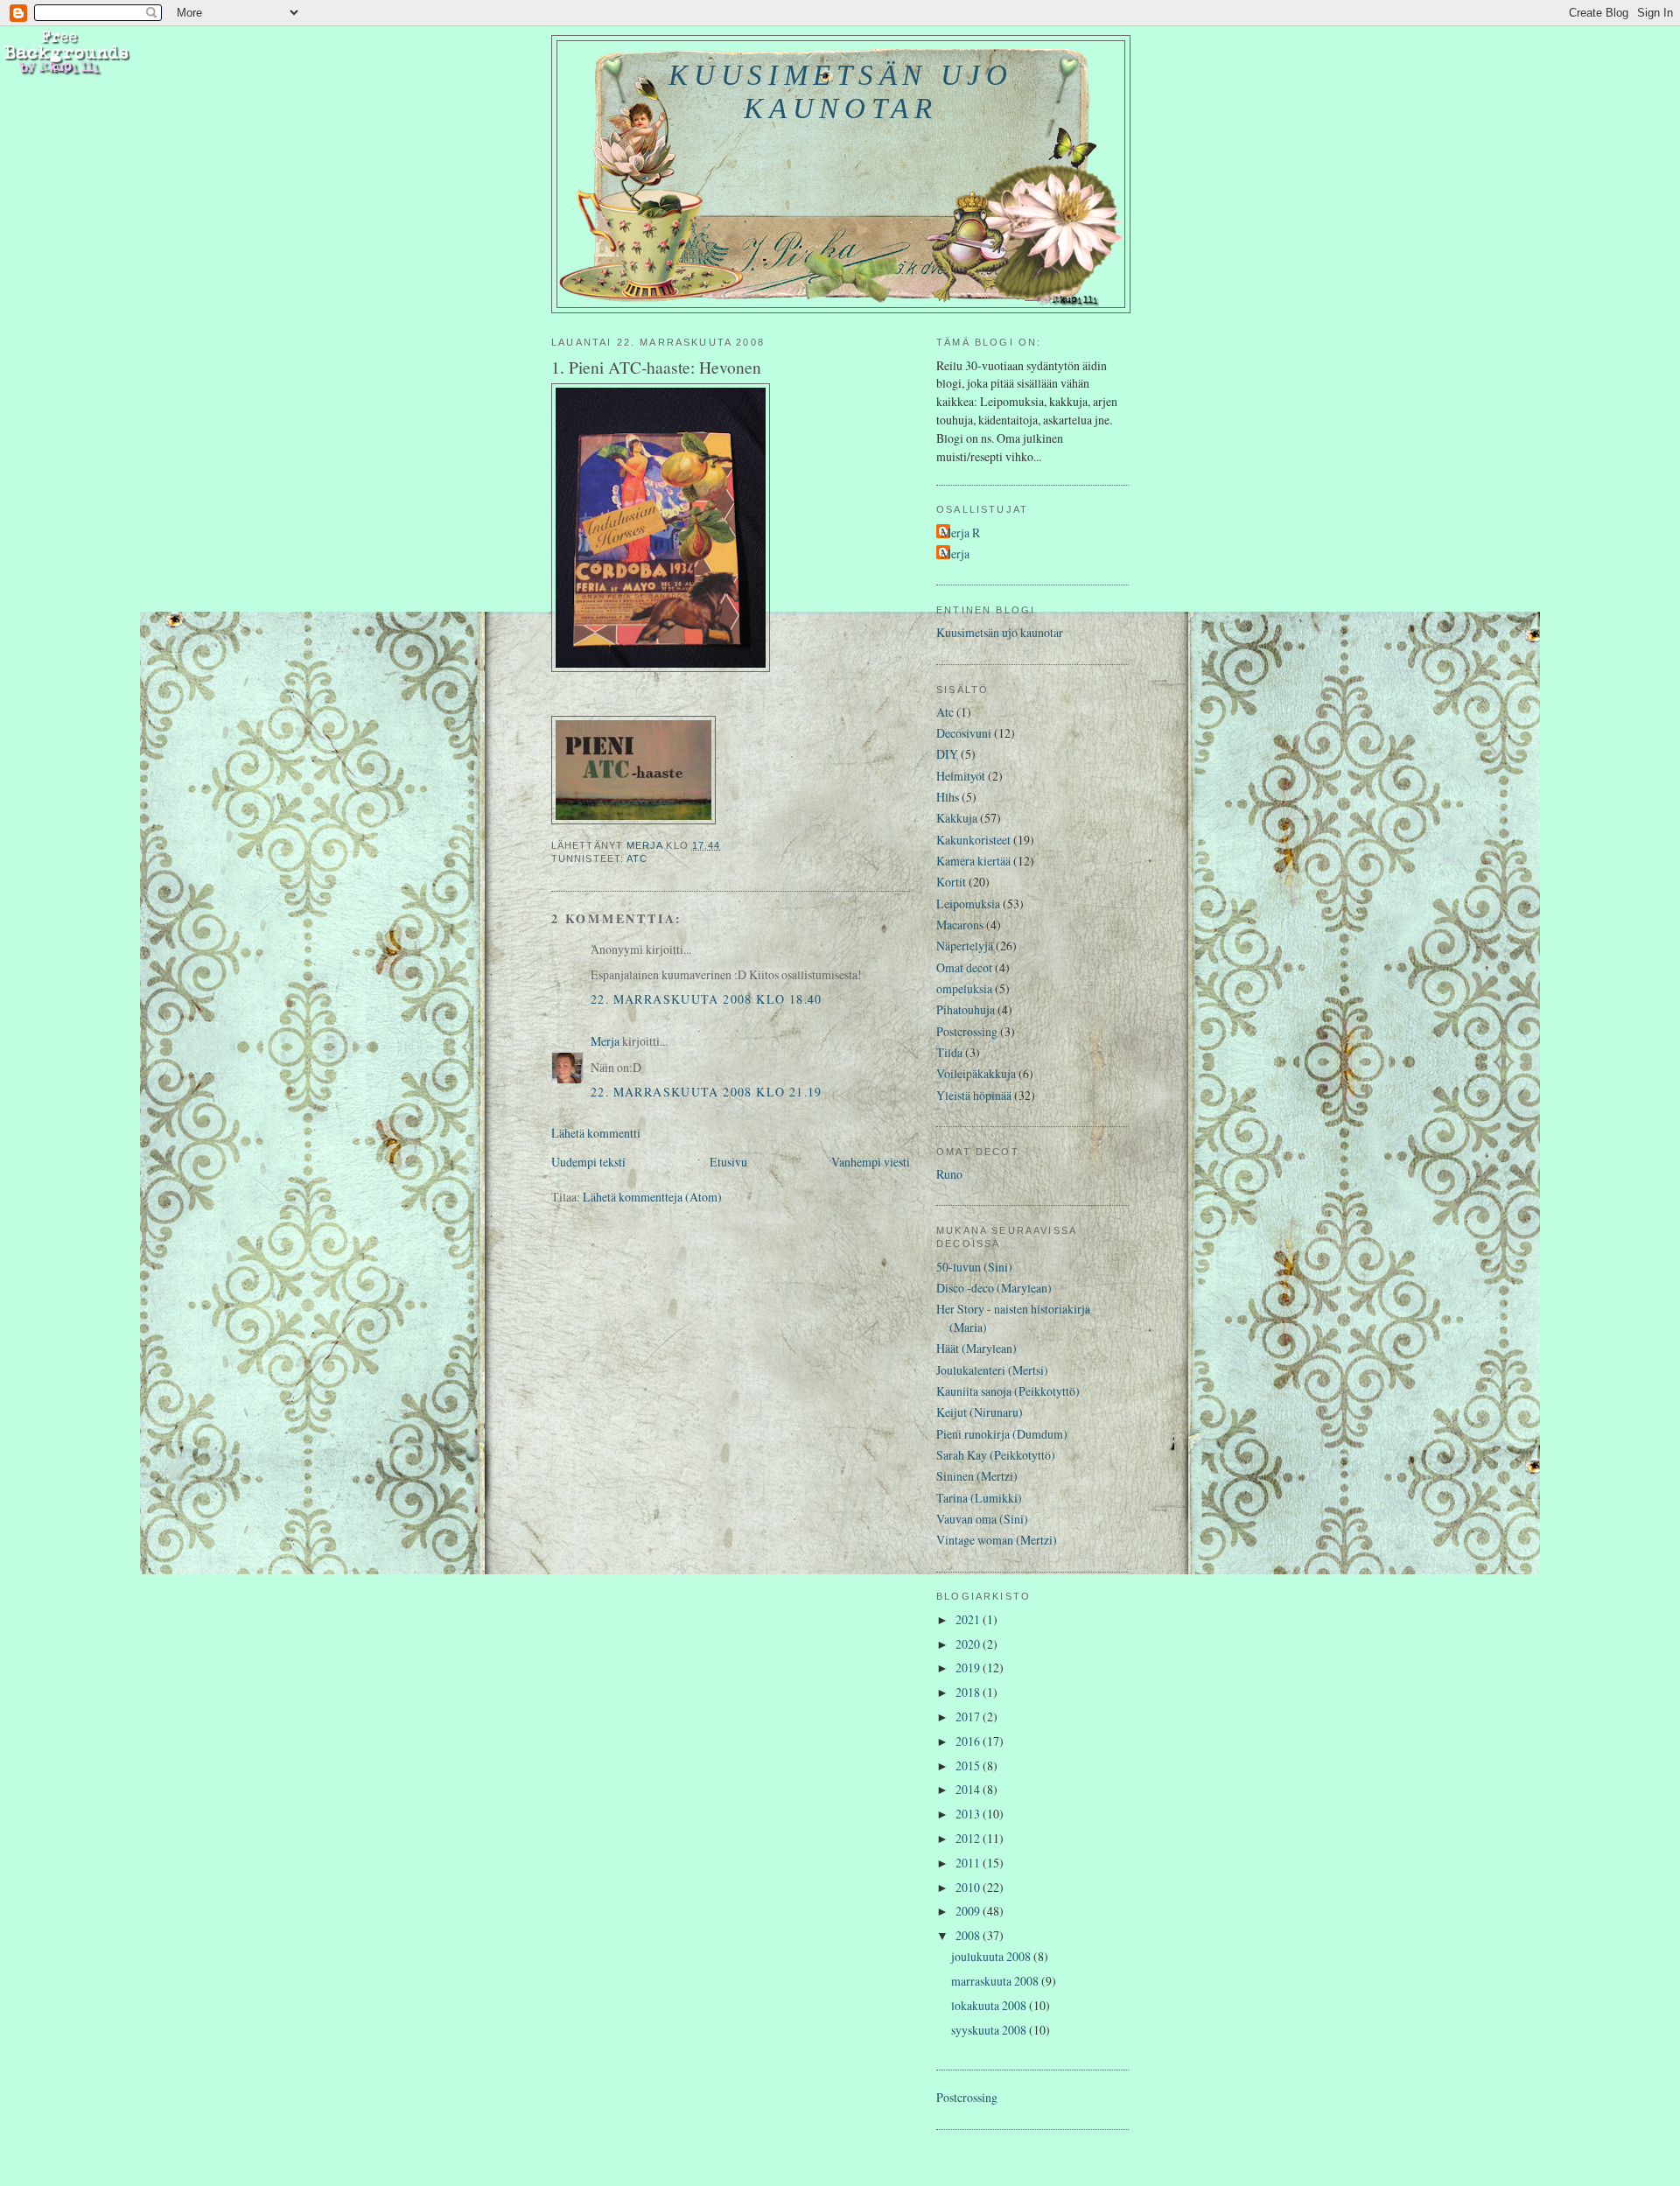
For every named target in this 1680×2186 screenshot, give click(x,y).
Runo (949, 1174)
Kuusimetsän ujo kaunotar (840, 91)
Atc (637, 858)
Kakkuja (957, 818)
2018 (969, 1692)
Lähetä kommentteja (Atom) (652, 1197)
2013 (969, 1814)
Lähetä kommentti (596, 1133)
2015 (969, 1766)
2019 (969, 1668)
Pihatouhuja (966, 1009)
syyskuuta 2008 (990, 2030)
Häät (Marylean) (976, 1348)
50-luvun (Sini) (974, 1267)
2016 (969, 1741)
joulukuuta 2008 (992, 1956)
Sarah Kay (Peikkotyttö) (996, 1455)
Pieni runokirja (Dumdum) (1002, 1434)
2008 (969, 1935)
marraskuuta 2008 (996, 1981)
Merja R (960, 532)
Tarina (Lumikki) (979, 1498)
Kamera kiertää (973, 861)
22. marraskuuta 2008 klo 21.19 (707, 1092)
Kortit (951, 882)
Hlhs (948, 797)
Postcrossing (967, 1031)
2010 (969, 1887)
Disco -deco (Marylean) (994, 1288)
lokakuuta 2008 (990, 2005)
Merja (605, 1041)
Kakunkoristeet (973, 840)
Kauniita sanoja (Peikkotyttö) (1008, 1391)
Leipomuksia (968, 904)
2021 (969, 1619)
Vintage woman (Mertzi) (997, 1540)
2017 (969, 1717)
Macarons (960, 925)
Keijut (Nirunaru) (980, 1412)
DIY (947, 754)
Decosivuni (964, 733)
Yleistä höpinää (974, 1095)
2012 (969, 1838)
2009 (969, 1911)
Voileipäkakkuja (976, 1073)
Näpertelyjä (965, 946)
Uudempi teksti (588, 1162)
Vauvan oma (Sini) (982, 1519)
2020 (969, 1644)
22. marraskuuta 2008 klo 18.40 (707, 999)
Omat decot (964, 967)
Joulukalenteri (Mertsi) (992, 1370)
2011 (969, 1863)
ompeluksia (964, 988)
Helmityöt (961, 776)
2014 (969, 1789)
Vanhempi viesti (871, 1162)
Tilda (949, 1052)
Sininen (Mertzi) (977, 1476)
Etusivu (728, 1162)
